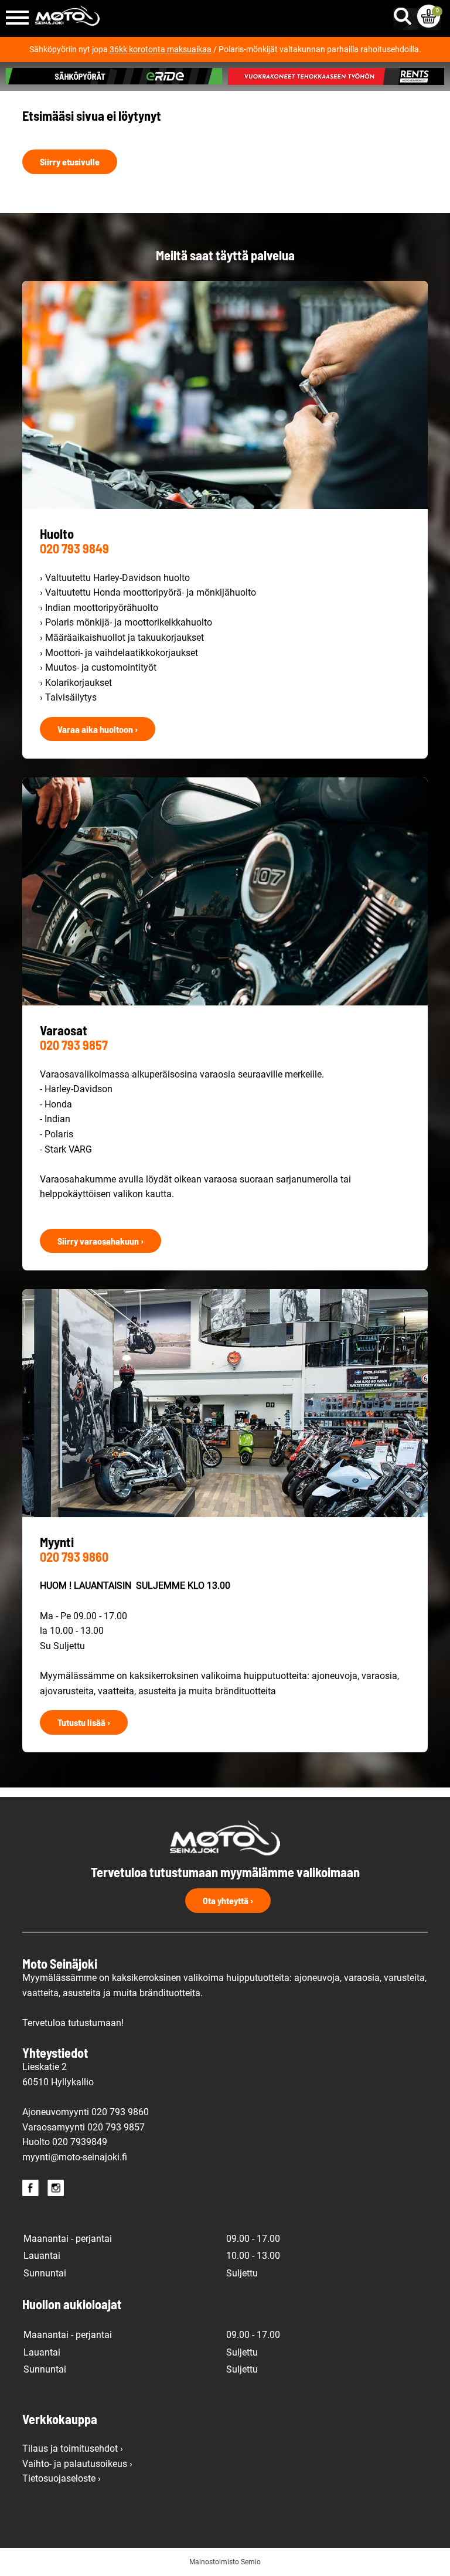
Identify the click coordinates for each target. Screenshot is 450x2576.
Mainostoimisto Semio (225, 2562)
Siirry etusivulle (70, 162)
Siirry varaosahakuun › (100, 1241)
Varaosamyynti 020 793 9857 (83, 2127)
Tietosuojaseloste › (62, 2478)
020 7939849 (80, 2142)
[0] (429, 16)
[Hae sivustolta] (405, 13)
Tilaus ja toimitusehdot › (73, 2448)
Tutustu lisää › (84, 1722)
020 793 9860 (74, 1557)
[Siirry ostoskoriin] (429, 16)
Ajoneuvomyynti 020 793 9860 (86, 2112)
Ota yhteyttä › (228, 1900)
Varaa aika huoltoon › (98, 729)
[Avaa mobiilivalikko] (17, 18)
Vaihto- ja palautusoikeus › (77, 2464)
